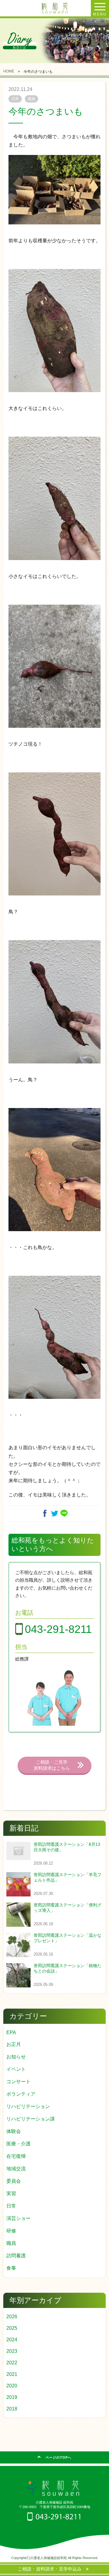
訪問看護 (16, 2256)
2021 (12, 2374)
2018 (12, 2409)
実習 (11, 2193)
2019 (12, 2397)
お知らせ (16, 2057)
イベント (16, 2069)
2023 (12, 2351)
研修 (11, 2231)
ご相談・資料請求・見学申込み (52, 2569)
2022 (12, 2363)
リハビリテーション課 (31, 2119)
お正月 (14, 2044)
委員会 (14, 2181)
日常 (11, 2206)
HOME (9, 71)
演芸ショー (18, 2218)
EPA (11, 2032)
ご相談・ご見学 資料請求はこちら (52, 1765)
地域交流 (16, 2169)
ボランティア (21, 2094)
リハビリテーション (28, 2106)
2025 (12, 2328)
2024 (12, 2340)
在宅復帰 (16, 2156)
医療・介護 (18, 2144)
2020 (12, 2386)
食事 (11, 2268)
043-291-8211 (58, 1629)
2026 (12, 2317)
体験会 (14, 2131)
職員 (11, 2243)
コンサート (18, 2082)
